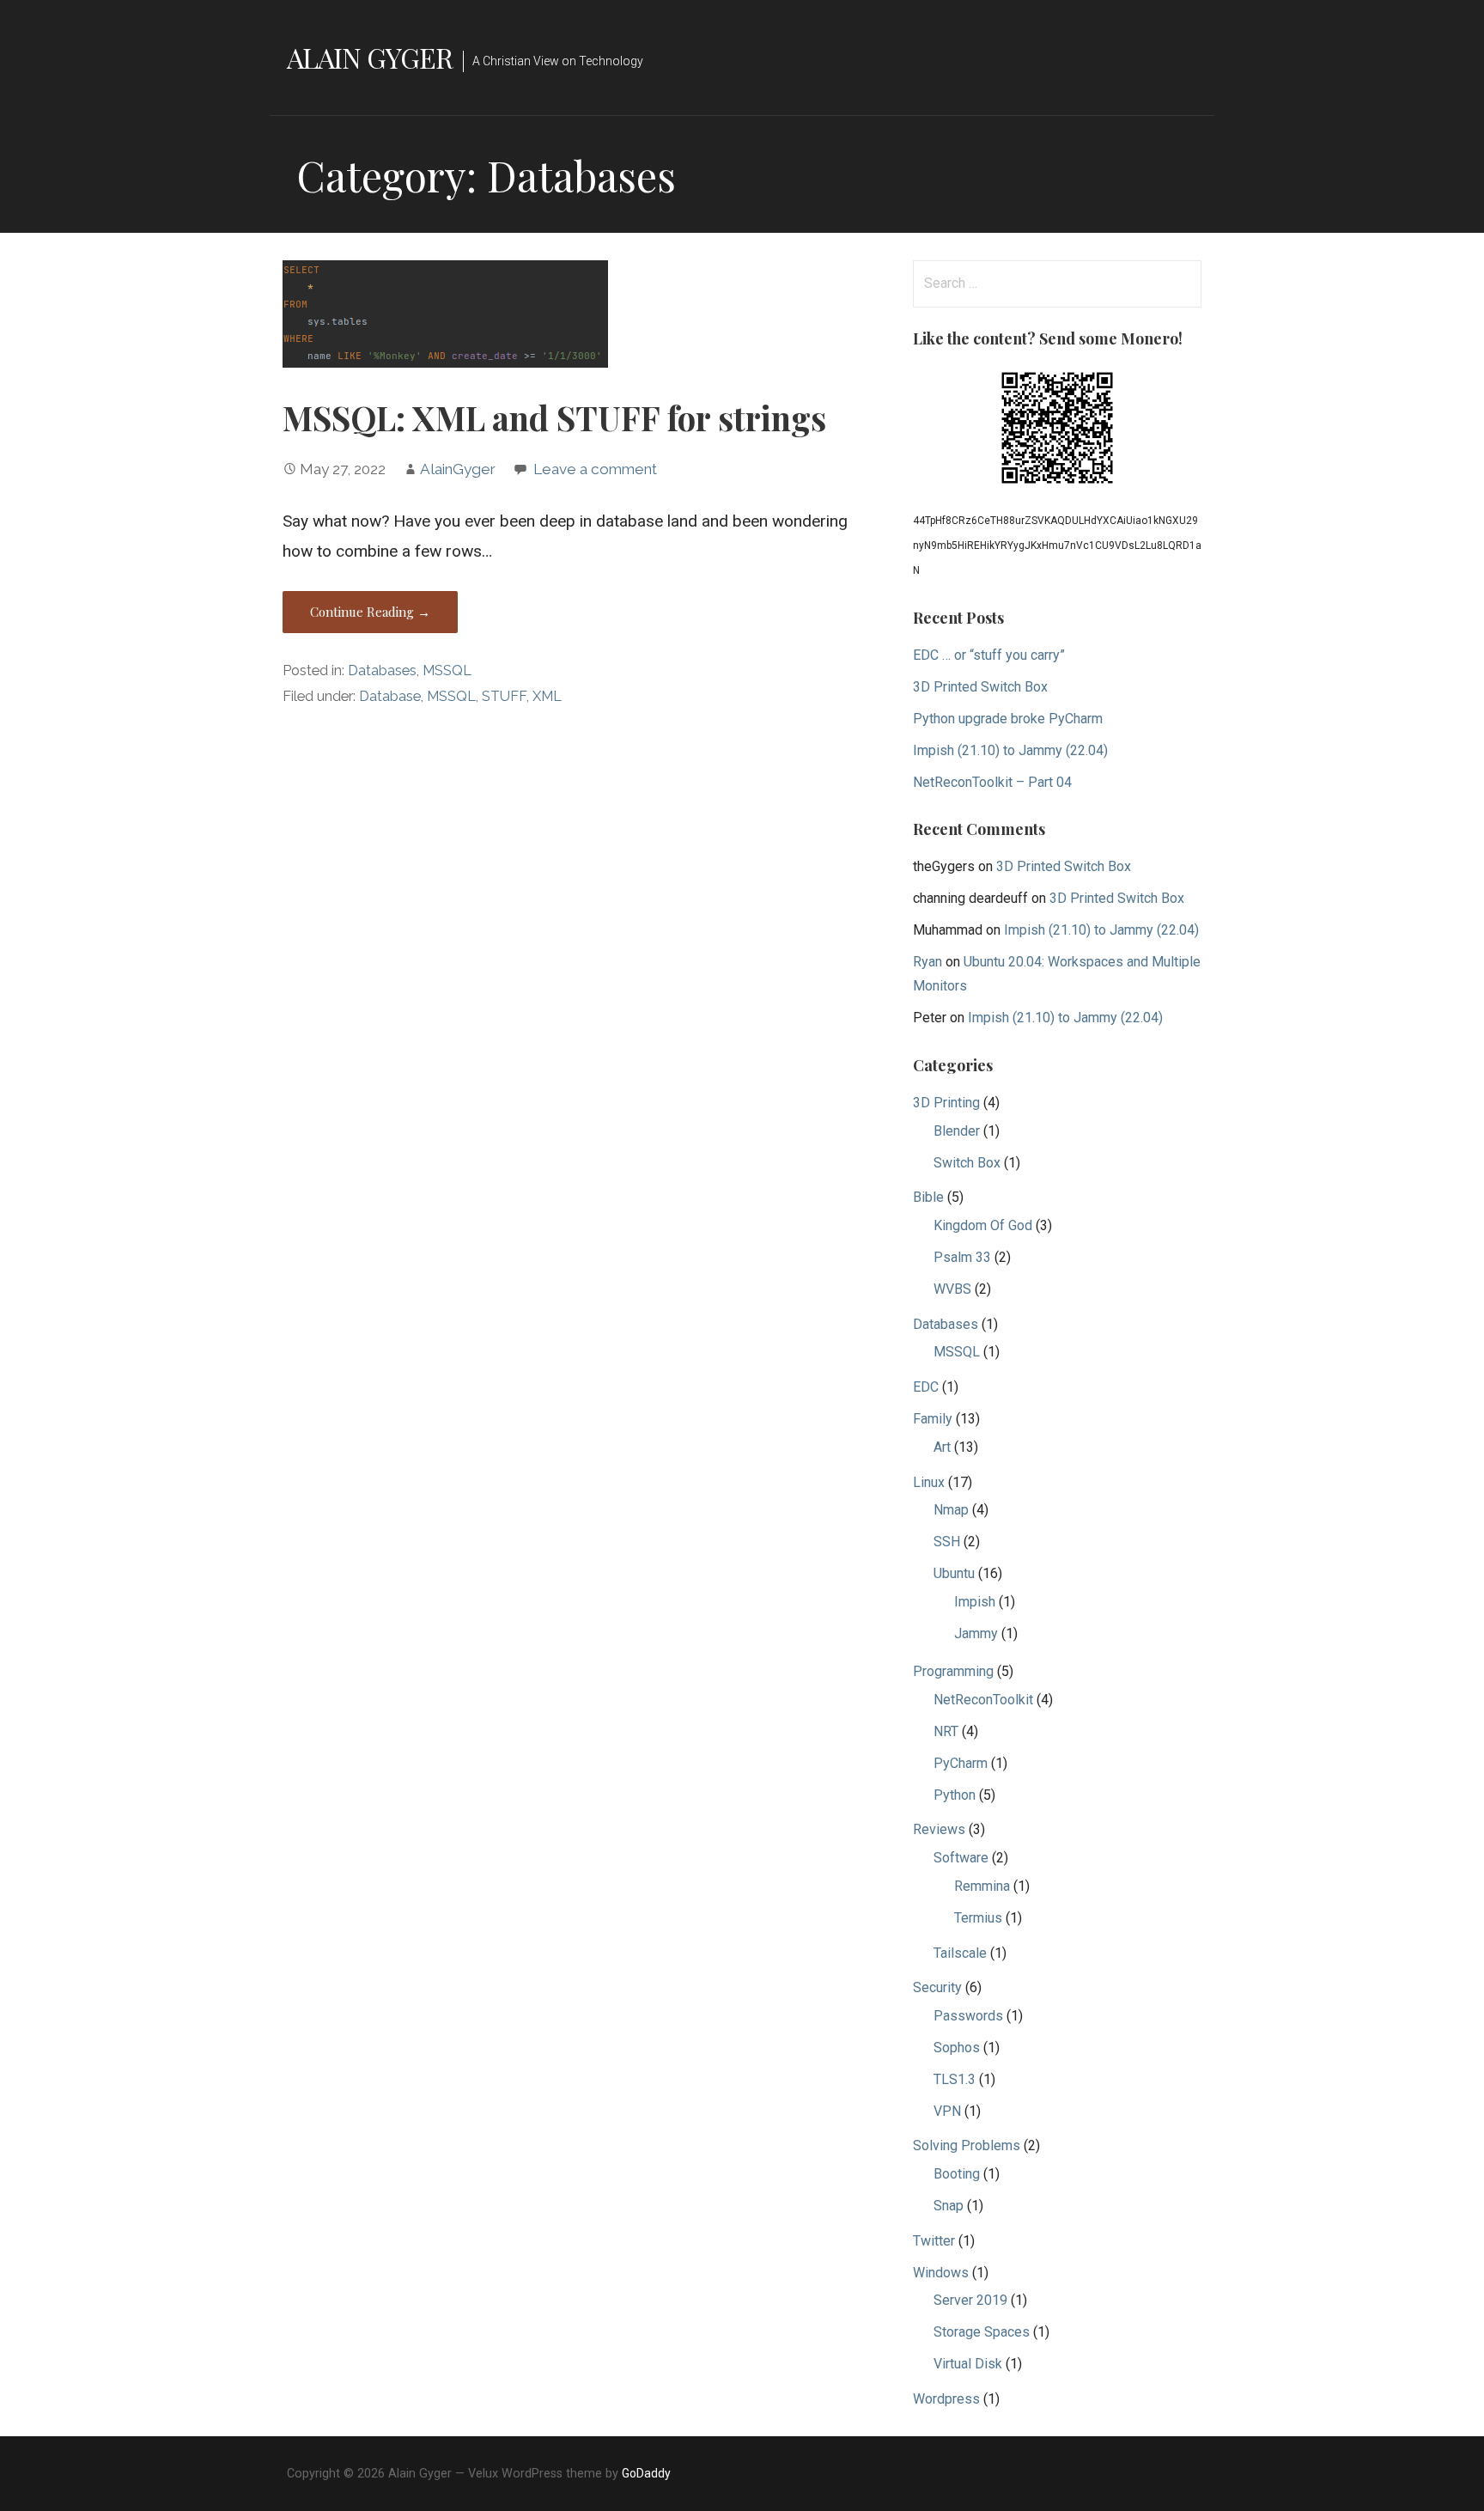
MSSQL (447, 670)
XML (547, 696)
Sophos (957, 2048)
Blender (957, 1131)
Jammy (976, 1633)
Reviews (939, 1829)
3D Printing (946, 1103)
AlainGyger (458, 469)
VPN (947, 2111)
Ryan (927, 962)
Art (942, 1447)
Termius (978, 1918)
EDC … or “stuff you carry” (989, 655)
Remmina (982, 1886)
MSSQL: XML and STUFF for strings (554, 417)
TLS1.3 (955, 2079)
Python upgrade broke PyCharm (1008, 719)
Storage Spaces (982, 2332)
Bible (928, 1197)
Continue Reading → (370, 612)
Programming (953, 1671)
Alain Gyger (370, 57)
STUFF (504, 696)
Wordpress (946, 2399)
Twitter (934, 2241)
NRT (946, 1731)
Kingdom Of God (983, 1225)
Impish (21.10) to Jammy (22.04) (1010, 750)
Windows (941, 2273)
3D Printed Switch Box (980, 687)
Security (937, 1987)
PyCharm (961, 1763)
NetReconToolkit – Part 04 (992, 782)
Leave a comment (595, 469)
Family (933, 1419)
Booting (957, 2174)
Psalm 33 (962, 1257)
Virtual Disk (968, 2364)
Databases (382, 670)
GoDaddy (646, 2473)
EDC (926, 1387)
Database (390, 696)
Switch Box (967, 1163)
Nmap (951, 1510)
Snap (949, 2206)
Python (955, 1795)
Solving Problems (967, 2145)
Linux (929, 1482)
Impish (975, 1602)
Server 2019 (970, 2300)
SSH (947, 1542)
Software (961, 1858)
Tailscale (960, 1953)
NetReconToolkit (983, 1700)
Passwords (968, 2016)
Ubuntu (954, 1573)
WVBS (952, 1289)
